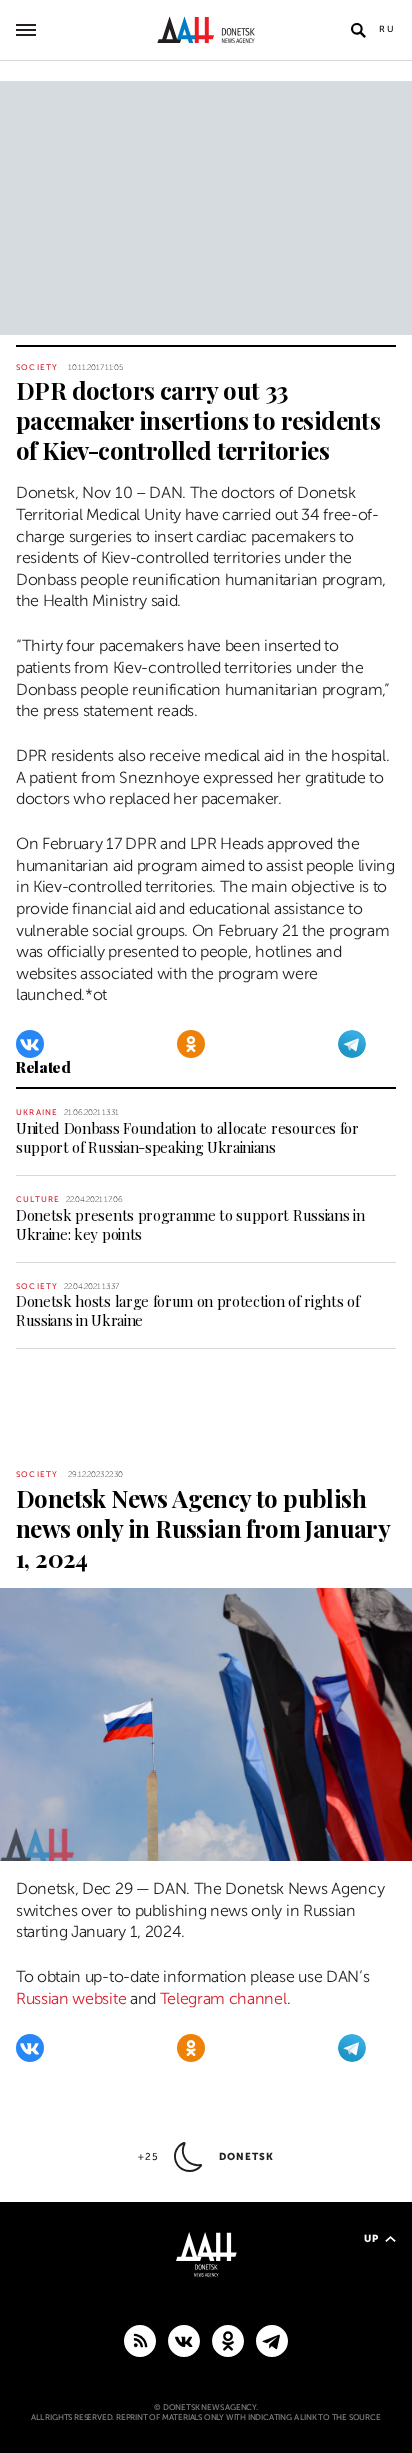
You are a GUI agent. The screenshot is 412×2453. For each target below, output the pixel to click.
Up (371, 2238)
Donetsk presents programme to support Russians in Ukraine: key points (190, 1224)
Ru (387, 29)
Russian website (71, 1999)
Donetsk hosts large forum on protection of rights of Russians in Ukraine (187, 1310)
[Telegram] (352, 1044)
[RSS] (140, 2340)
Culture (38, 1199)
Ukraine (37, 1112)
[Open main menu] (26, 30)
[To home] (206, 30)
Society (37, 367)
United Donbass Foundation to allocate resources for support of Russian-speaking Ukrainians (187, 1137)
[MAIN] (272, 2340)
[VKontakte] (30, 1044)
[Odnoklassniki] (191, 1044)
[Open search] (358, 30)
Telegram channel (223, 1999)
